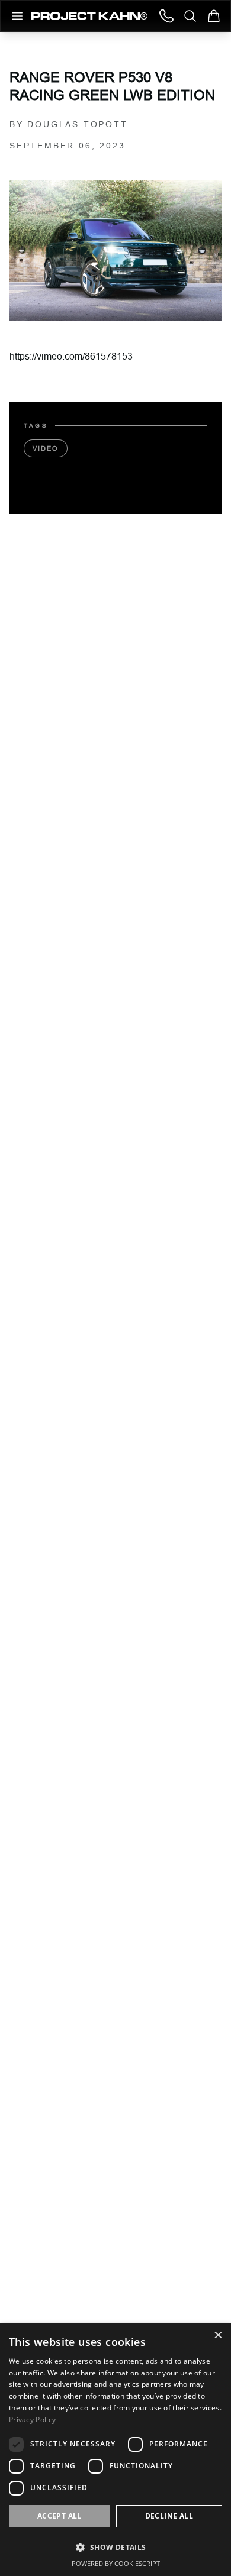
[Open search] (190, 16)
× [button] (218, 2336)
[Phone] (166, 16)
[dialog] (115, 2450)
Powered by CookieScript (116, 2563)
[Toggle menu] (17, 16)
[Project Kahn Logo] (89, 16)
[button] (115, 2547)
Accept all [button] (60, 2516)
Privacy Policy (32, 2420)
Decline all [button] (169, 2516)
